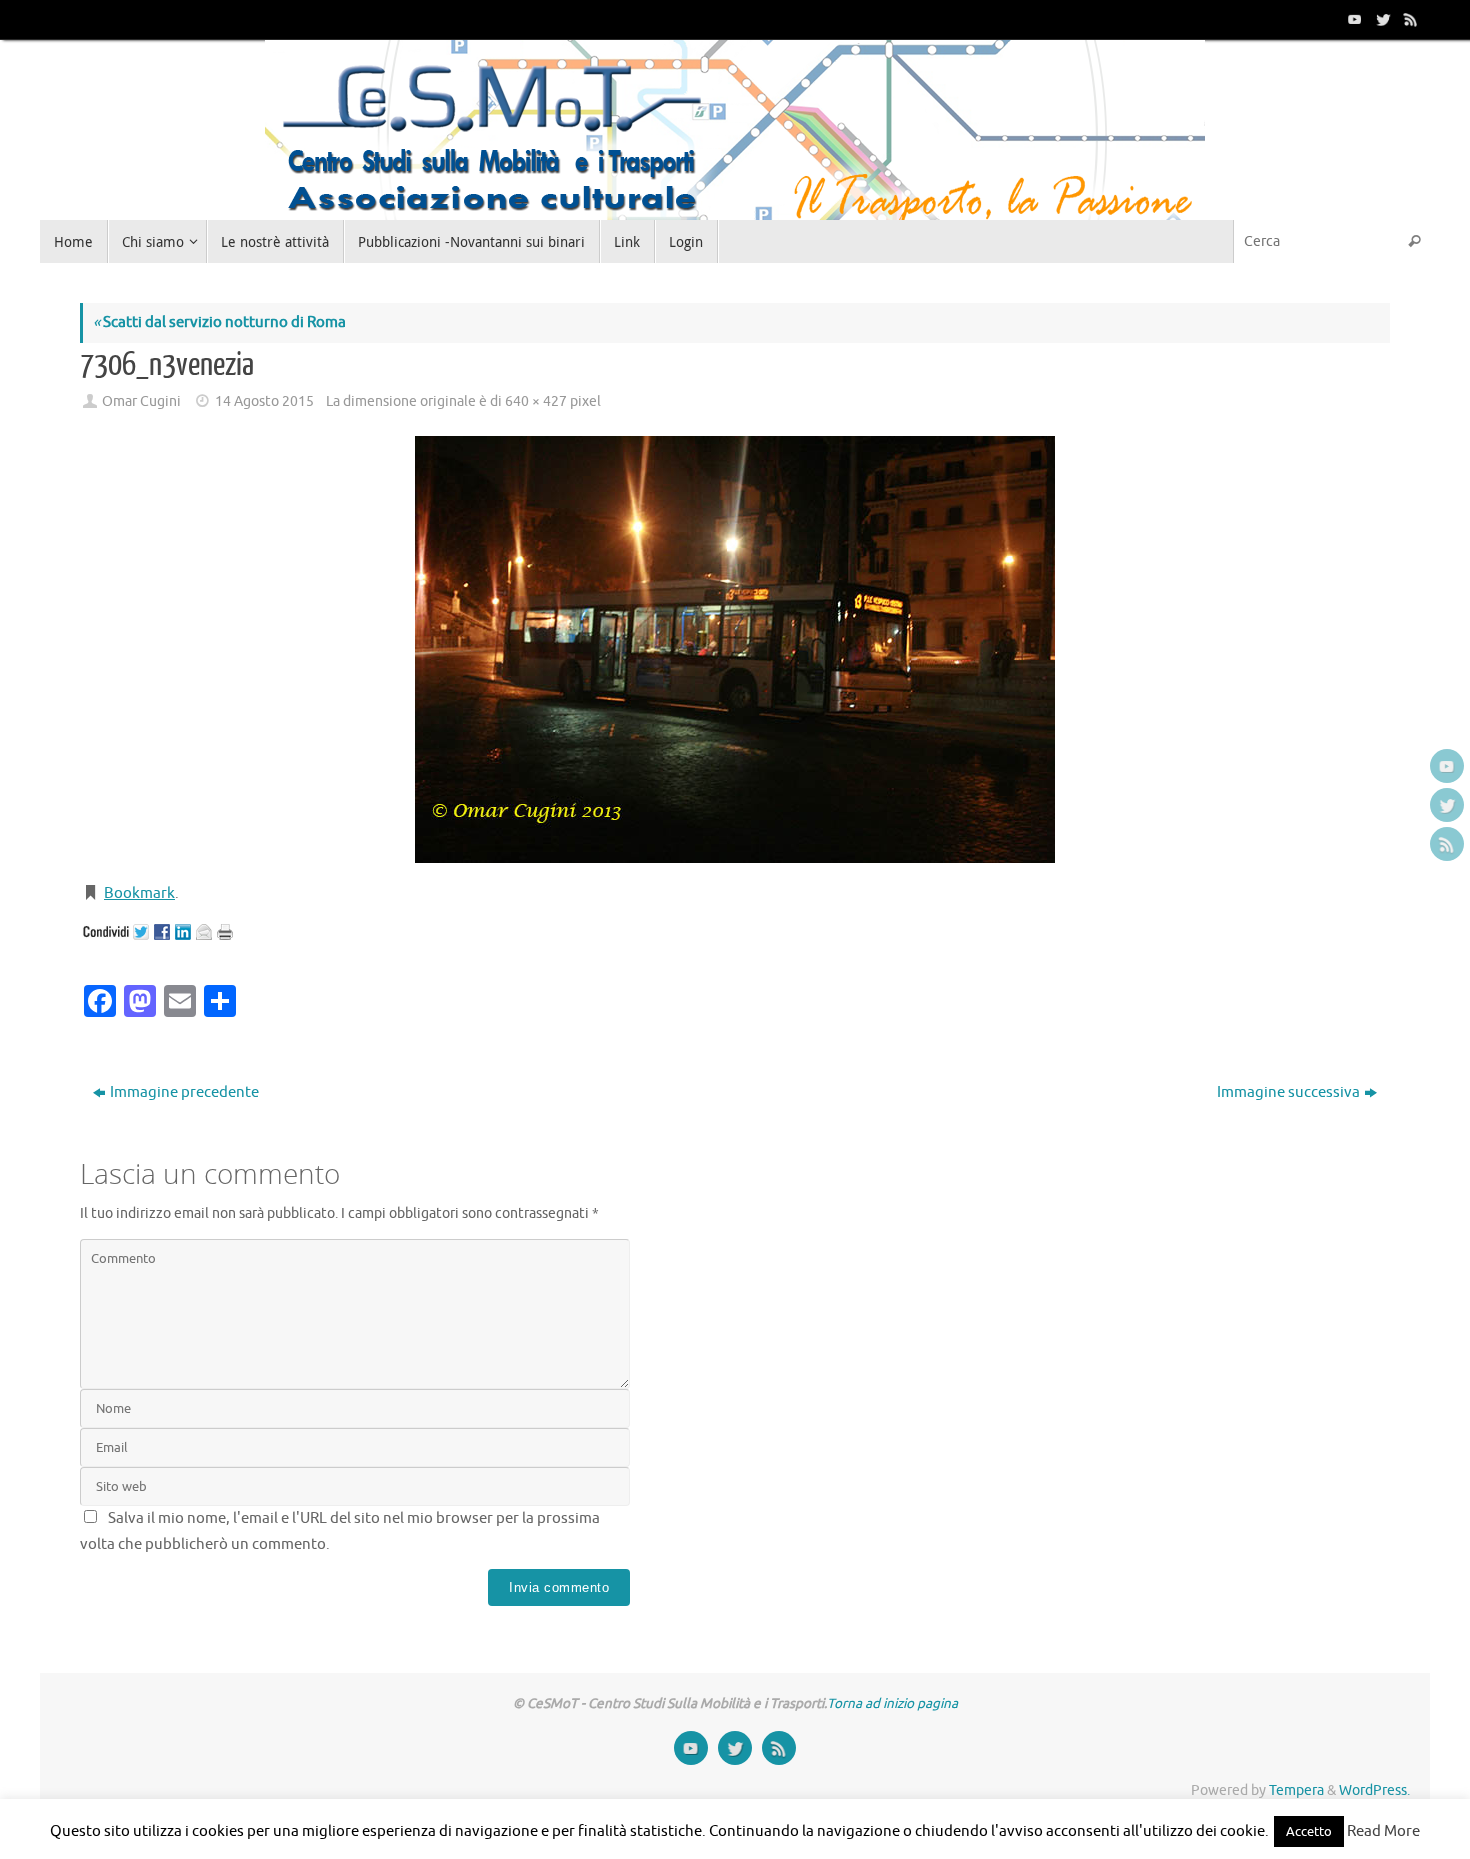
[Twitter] (1381, 19)
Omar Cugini (141, 401)
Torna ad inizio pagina (892, 1703)
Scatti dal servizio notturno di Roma (219, 322)
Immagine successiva (1288, 1092)
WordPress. (1374, 1790)
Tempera (1296, 1790)
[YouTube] (1353, 19)
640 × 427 (536, 401)
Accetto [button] (1309, 1831)
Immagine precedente (184, 1092)
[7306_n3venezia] (735, 649)
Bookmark (139, 893)
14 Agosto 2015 (264, 401)
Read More (1383, 1831)
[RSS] (1409, 19)
